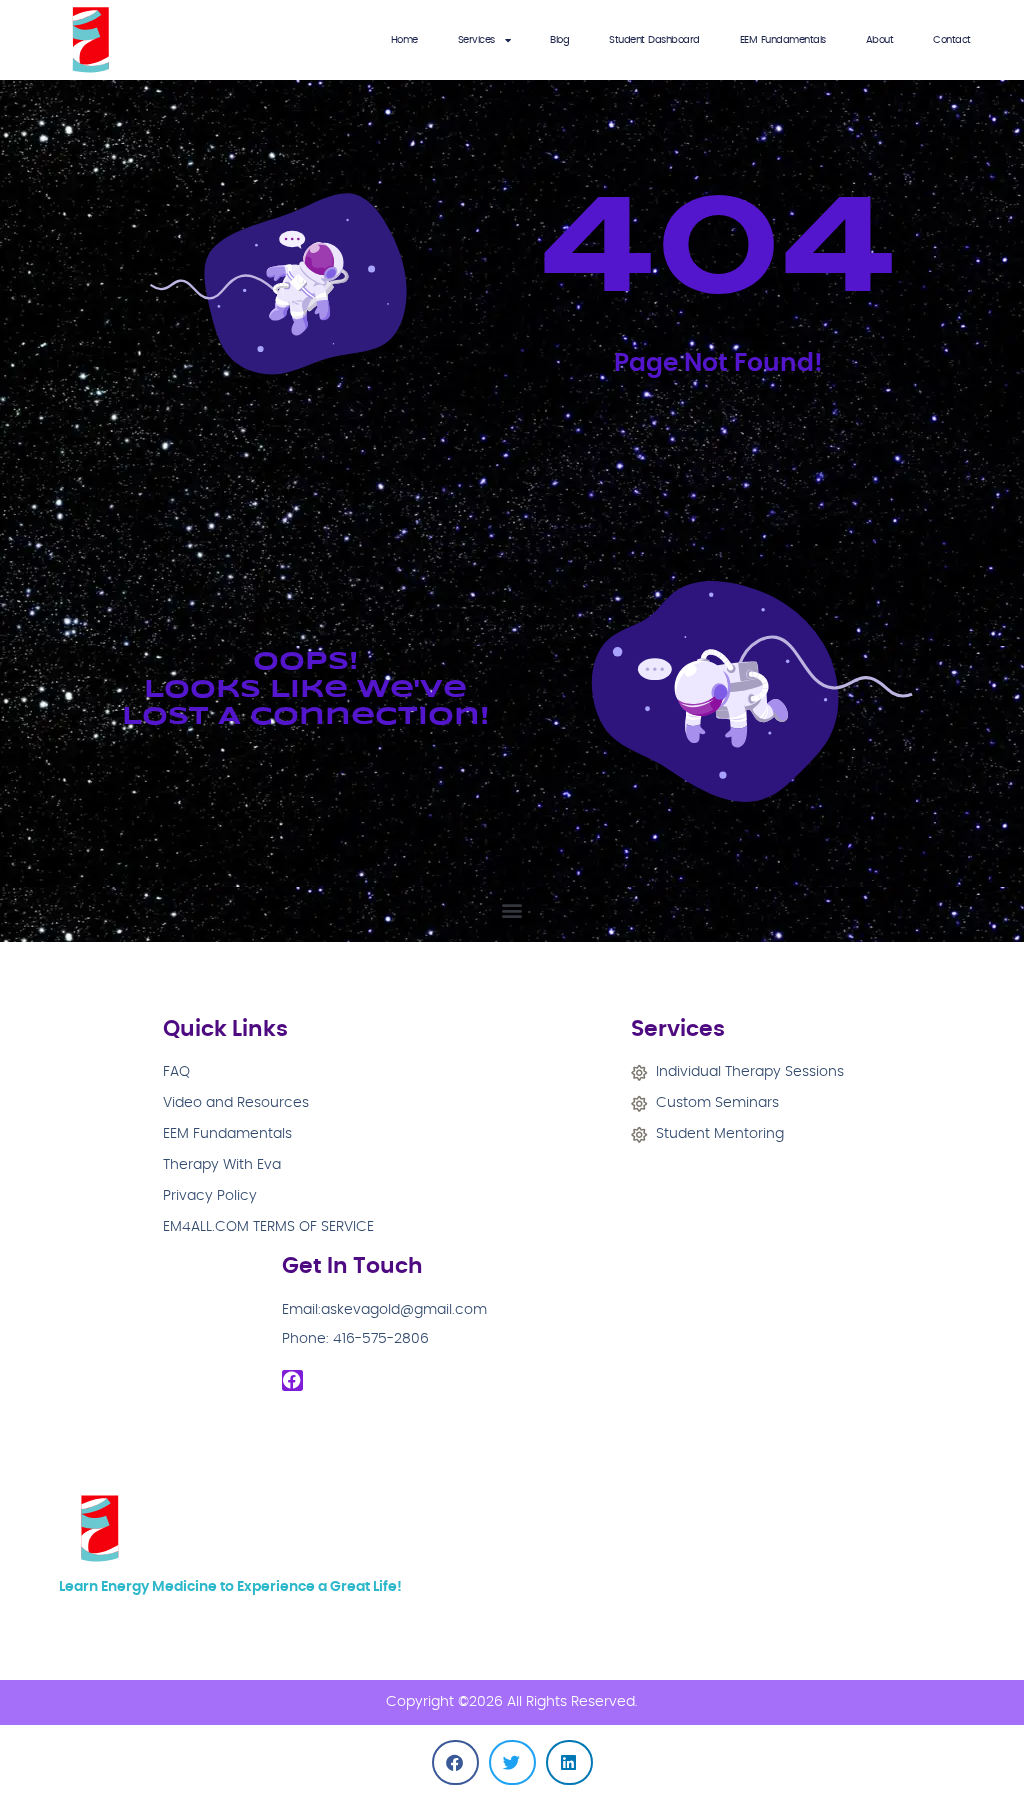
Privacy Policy (210, 1196)
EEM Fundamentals (783, 40)
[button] (512, 909)
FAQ (176, 1072)
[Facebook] (293, 1381)
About (880, 40)
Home (404, 40)
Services (476, 40)
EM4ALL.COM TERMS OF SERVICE (268, 1227)
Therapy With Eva (222, 1165)
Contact (952, 40)
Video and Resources (236, 1103)
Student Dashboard (654, 40)
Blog (559, 40)
